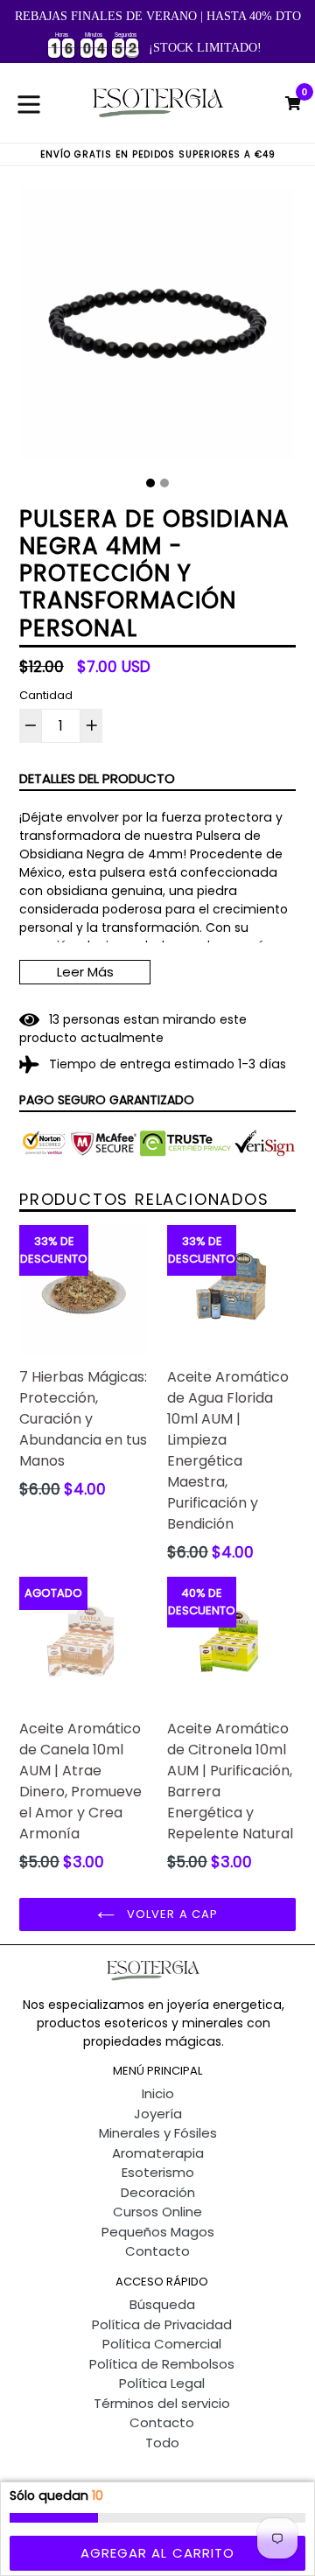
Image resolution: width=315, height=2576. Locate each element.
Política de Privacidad (162, 2324)
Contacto (157, 2251)
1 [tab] (150, 483)
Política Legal (162, 2383)
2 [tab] (164, 483)
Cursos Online (157, 2212)
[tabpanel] (157, 328)
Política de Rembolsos (162, 2364)
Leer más (85, 972)
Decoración (158, 2192)
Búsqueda (162, 2304)
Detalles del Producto (97, 778)
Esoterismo (158, 2172)
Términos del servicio (162, 2403)
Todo (162, 2443)
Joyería (158, 2114)
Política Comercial (162, 2344)
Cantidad (46, 695)
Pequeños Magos (158, 2232)
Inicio (158, 2093)
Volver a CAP (171, 1914)
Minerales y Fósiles (158, 2133)
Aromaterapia (158, 2153)
